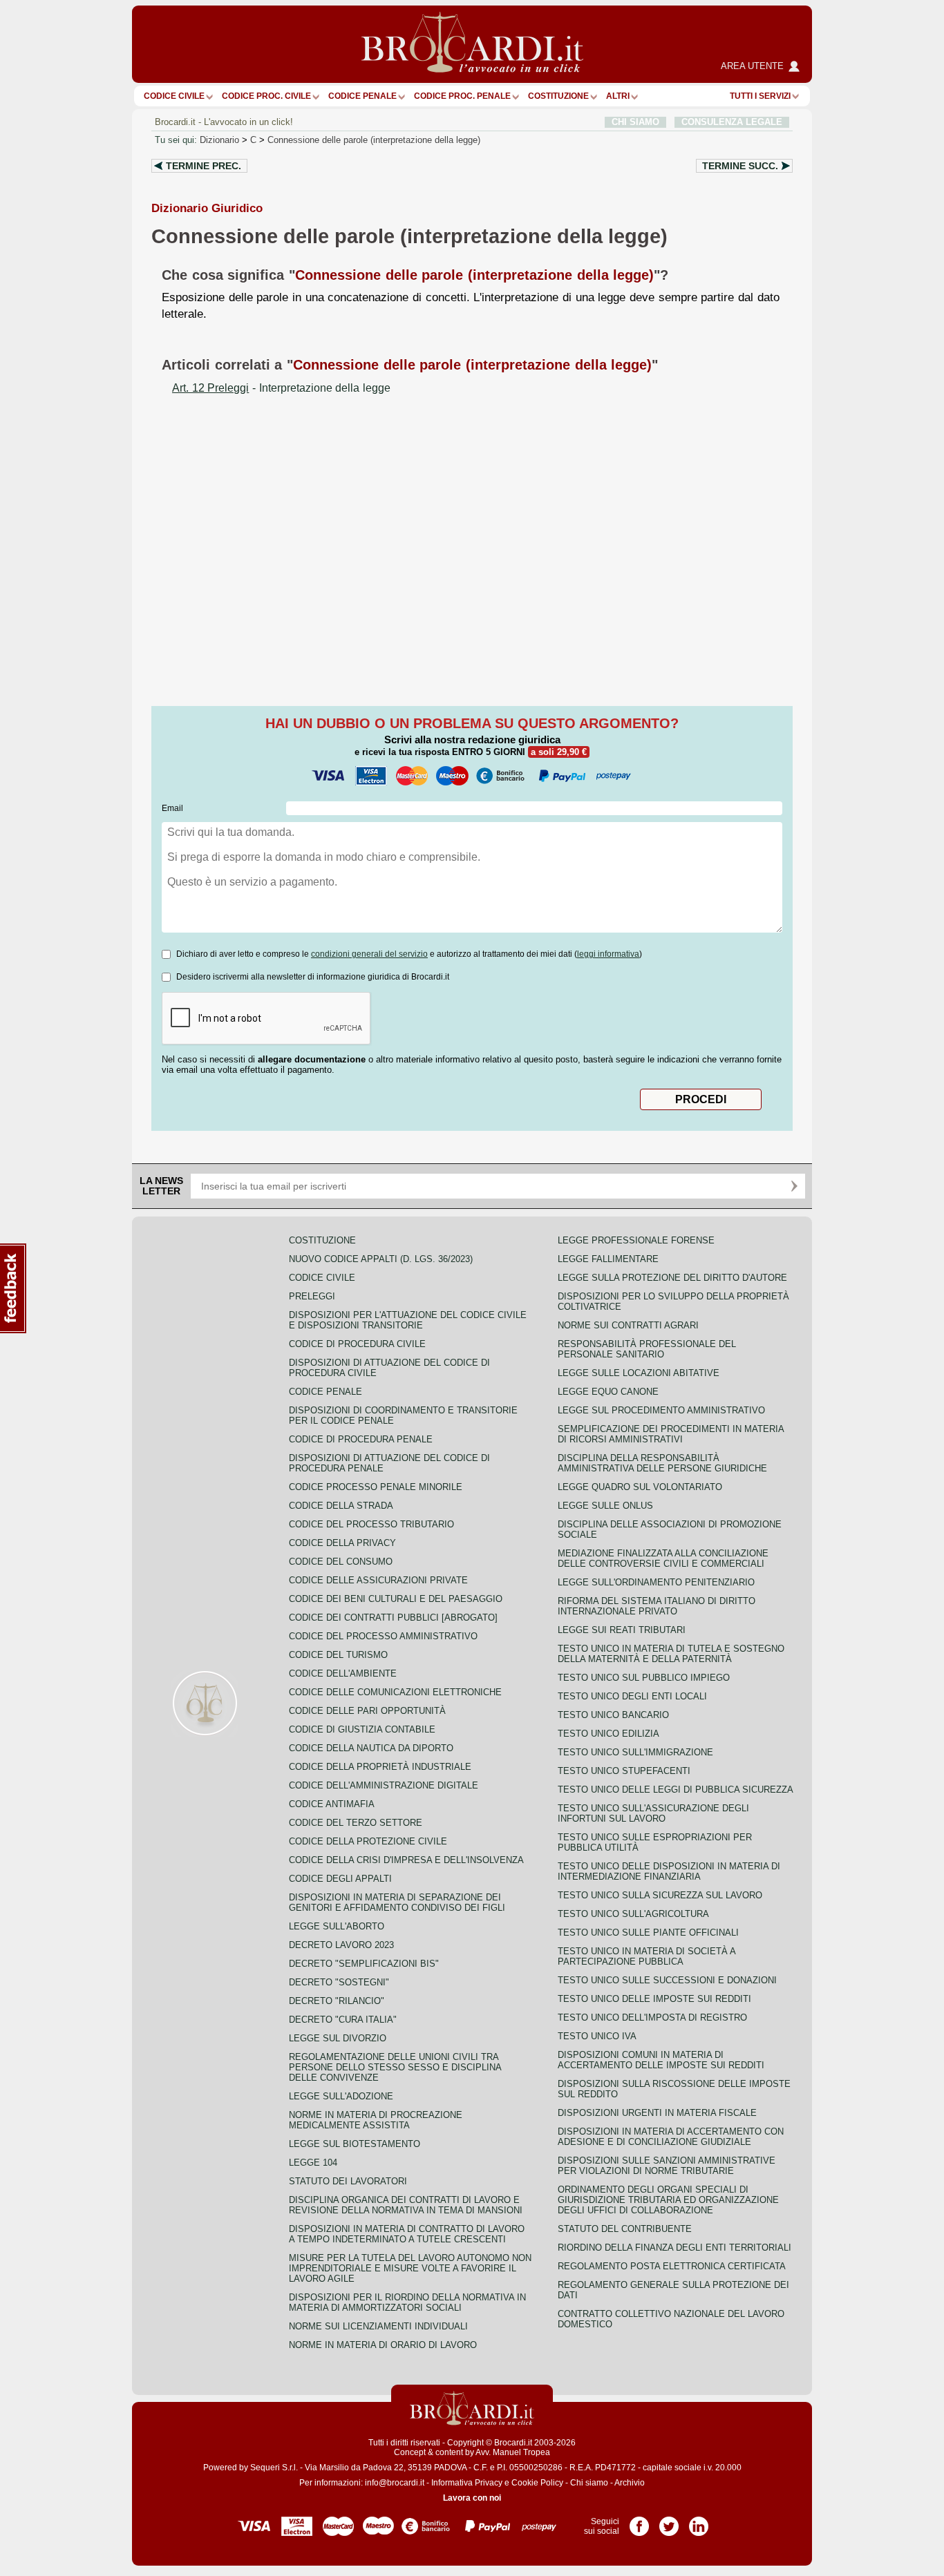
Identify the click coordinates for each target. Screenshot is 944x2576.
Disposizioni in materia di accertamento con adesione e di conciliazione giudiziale (671, 2137)
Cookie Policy (537, 2483)
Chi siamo (589, 2483)
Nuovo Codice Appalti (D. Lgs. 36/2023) (381, 1259)
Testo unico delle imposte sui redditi (654, 1999)
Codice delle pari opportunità (367, 1711)
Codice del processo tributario (371, 1524)
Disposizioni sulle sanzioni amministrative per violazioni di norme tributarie (667, 2166)
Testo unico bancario (613, 1715)
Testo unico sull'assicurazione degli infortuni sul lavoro (653, 1813)
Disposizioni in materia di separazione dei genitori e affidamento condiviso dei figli (397, 1902)
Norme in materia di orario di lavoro (383, 2345)
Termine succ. (740, 166)
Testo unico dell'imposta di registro (652, 2017)
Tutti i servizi (760, 96)
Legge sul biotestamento (355, 2144)
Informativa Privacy (467, 2483)
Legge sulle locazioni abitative (639, 1373)
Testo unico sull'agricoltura (633, 1914)
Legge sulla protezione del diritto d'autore (672, 1278)
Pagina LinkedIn (699, 2521)
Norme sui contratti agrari (628, 1325)
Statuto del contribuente (625, 2229)
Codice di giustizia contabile (362, 1729)
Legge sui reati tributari (622, 1630)
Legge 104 (313, 2163)
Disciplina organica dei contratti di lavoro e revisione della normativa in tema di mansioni (406, 2205)
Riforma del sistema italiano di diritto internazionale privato (657, 1606)
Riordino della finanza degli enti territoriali (674, 2248)
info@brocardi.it (395, 2483)
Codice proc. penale (462, 96)
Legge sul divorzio (338, 2038)
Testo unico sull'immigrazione (635, 1752)
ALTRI (618, 96)
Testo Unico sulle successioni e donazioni (667, 1980)
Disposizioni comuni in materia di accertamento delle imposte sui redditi (661, 2060)
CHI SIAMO (635, 122)
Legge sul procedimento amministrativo (661, 1410)
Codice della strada (341, 1506)
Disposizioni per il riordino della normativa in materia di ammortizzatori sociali (407, 2302)
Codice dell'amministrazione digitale (384, 1785)
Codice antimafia (332, 1804)
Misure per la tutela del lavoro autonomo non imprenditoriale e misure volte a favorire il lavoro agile (410, 2268)
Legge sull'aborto (337, 1926)
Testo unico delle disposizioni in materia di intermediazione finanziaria (669, 1871)
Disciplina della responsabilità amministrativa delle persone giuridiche (662, 1463)
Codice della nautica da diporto (371, 1748)
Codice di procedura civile (357, 1344)
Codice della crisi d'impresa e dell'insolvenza (406, 1860)
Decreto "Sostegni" (339, 1982)
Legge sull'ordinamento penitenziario (656, 1582)
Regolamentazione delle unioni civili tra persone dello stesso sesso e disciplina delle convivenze (395, 2067)
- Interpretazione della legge (281, 388)
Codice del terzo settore (356, 1823)
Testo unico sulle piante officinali (648, 1933)
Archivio (630, 2483)
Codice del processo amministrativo (383, 1636)
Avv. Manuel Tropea (513, 2452)
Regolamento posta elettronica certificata (672, 2266)
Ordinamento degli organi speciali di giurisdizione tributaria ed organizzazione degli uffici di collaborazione (668, 2200)
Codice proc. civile (266, 96)
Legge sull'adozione (341, 2096)
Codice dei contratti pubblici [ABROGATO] (393, 1618)
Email (172, 808)
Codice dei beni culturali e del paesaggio (396, 1599)
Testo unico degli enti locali (632, 1696)
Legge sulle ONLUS (605, 1506)
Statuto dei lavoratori (348, 2181)
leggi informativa (608, 954)
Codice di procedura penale (361, 1439)
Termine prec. (204, 166)
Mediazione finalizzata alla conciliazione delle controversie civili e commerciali (663, 1558)
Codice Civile (174, 96)
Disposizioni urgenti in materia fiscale (657, 2113)
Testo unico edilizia (608, 1734)
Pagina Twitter (669, 2521)
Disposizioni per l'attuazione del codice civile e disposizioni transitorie (408, 1320)
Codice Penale (362, 96)
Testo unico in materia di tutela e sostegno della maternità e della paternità (671, 1654)
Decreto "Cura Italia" (343, 2020)
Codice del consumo (341, 1562)
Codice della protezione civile (368, 1841)
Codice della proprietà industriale (380, 1767)
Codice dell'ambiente (343, 1673)
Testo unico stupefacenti (624, 1771)
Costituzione (558, 96)
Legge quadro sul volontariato (640, 1487)
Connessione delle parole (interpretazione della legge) (374, 140)
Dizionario (219, 140)
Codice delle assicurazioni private (378, 1580)
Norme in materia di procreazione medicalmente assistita (376, 2120)
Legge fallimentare (608, 1259)
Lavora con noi (472, 2498)
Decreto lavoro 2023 (341, 1945)
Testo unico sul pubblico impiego (644, 1678)
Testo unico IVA (597, 2036)
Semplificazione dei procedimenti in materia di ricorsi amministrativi (671, 1434)
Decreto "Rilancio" (337, 2001)
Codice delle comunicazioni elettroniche (395, 1692)
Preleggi (312, 1296)
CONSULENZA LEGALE (732, 122)
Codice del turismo (338, 1655)
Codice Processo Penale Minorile (376, 1487)
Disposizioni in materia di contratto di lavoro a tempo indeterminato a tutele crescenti (407, 2234)
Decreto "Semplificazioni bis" (364, 1964)
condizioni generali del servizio (369, 954)
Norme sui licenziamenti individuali (378, 2326)
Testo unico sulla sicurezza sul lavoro (660, 1895)
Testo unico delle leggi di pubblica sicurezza (676, 1790)
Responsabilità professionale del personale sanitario (647, 1349)
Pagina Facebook (639, 2521)
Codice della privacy (342, 1543)
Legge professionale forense (636, 1240)
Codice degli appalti (340, 1879)
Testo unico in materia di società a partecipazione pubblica (646, 1956)
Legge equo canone (608, 1392)
